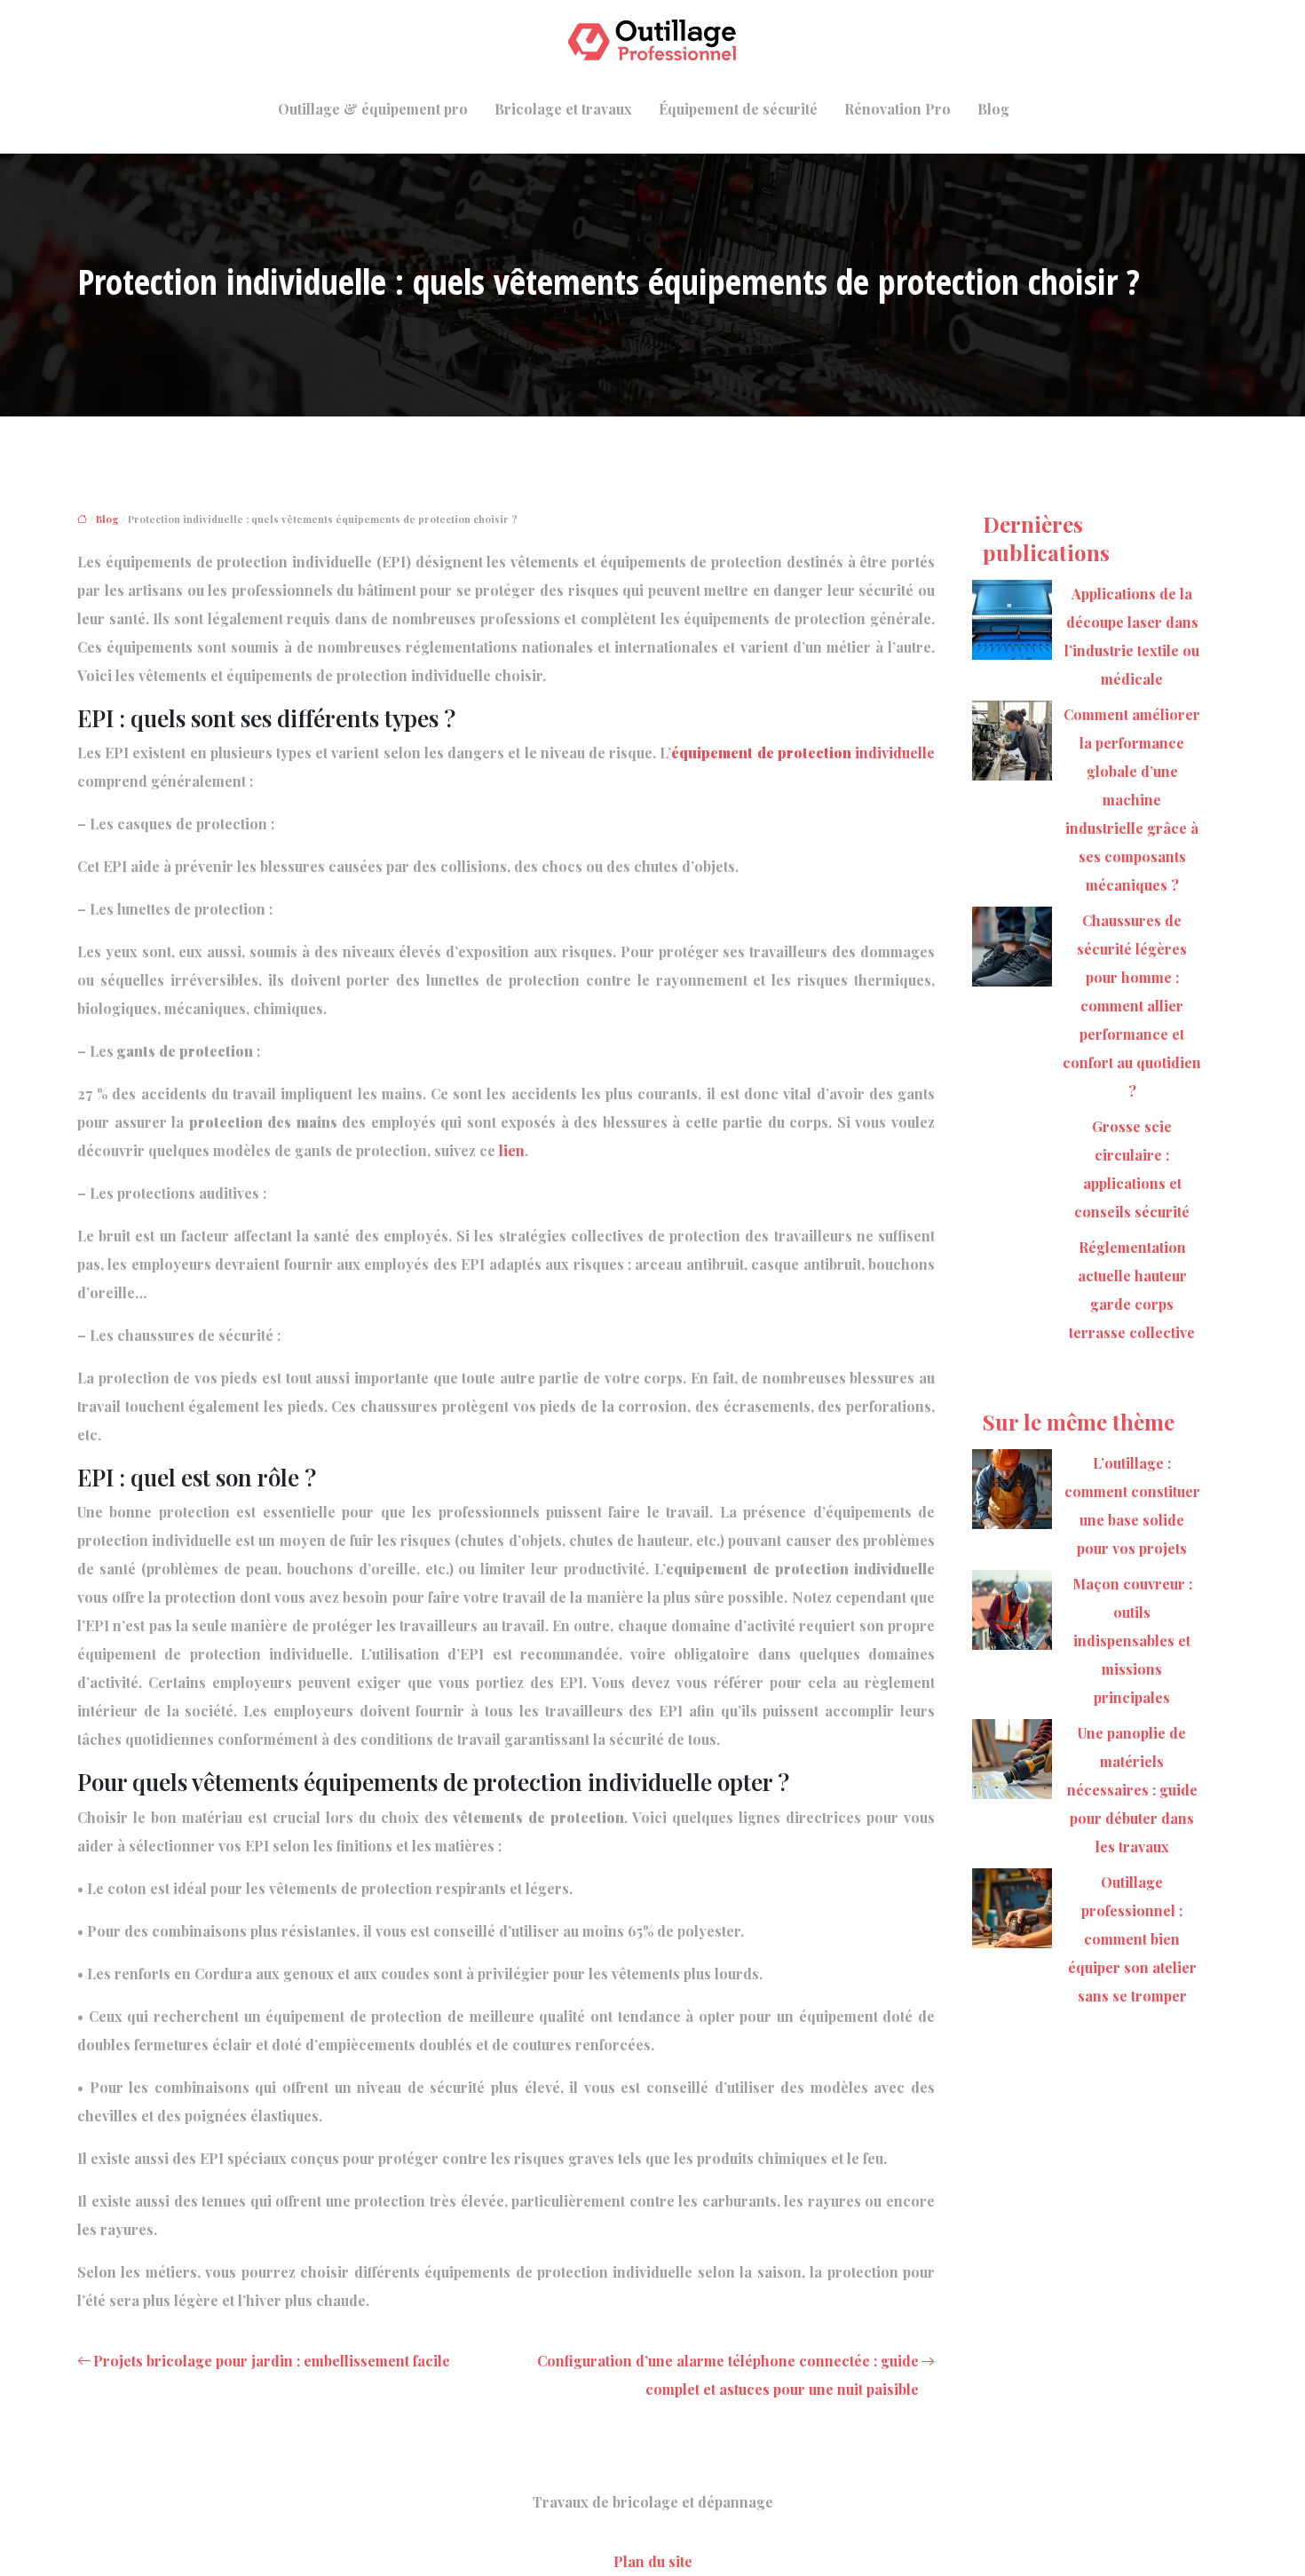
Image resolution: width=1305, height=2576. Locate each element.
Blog (993, 109)
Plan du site (653, 2561)
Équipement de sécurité (738, 109)
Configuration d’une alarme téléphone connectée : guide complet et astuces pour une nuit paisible (728, 2375)
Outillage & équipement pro (373, 109)
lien (512, 1150)
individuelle (803, 753)
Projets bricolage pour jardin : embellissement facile (272, 2361)
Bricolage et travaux (563, 109)
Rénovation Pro (898, 109)
